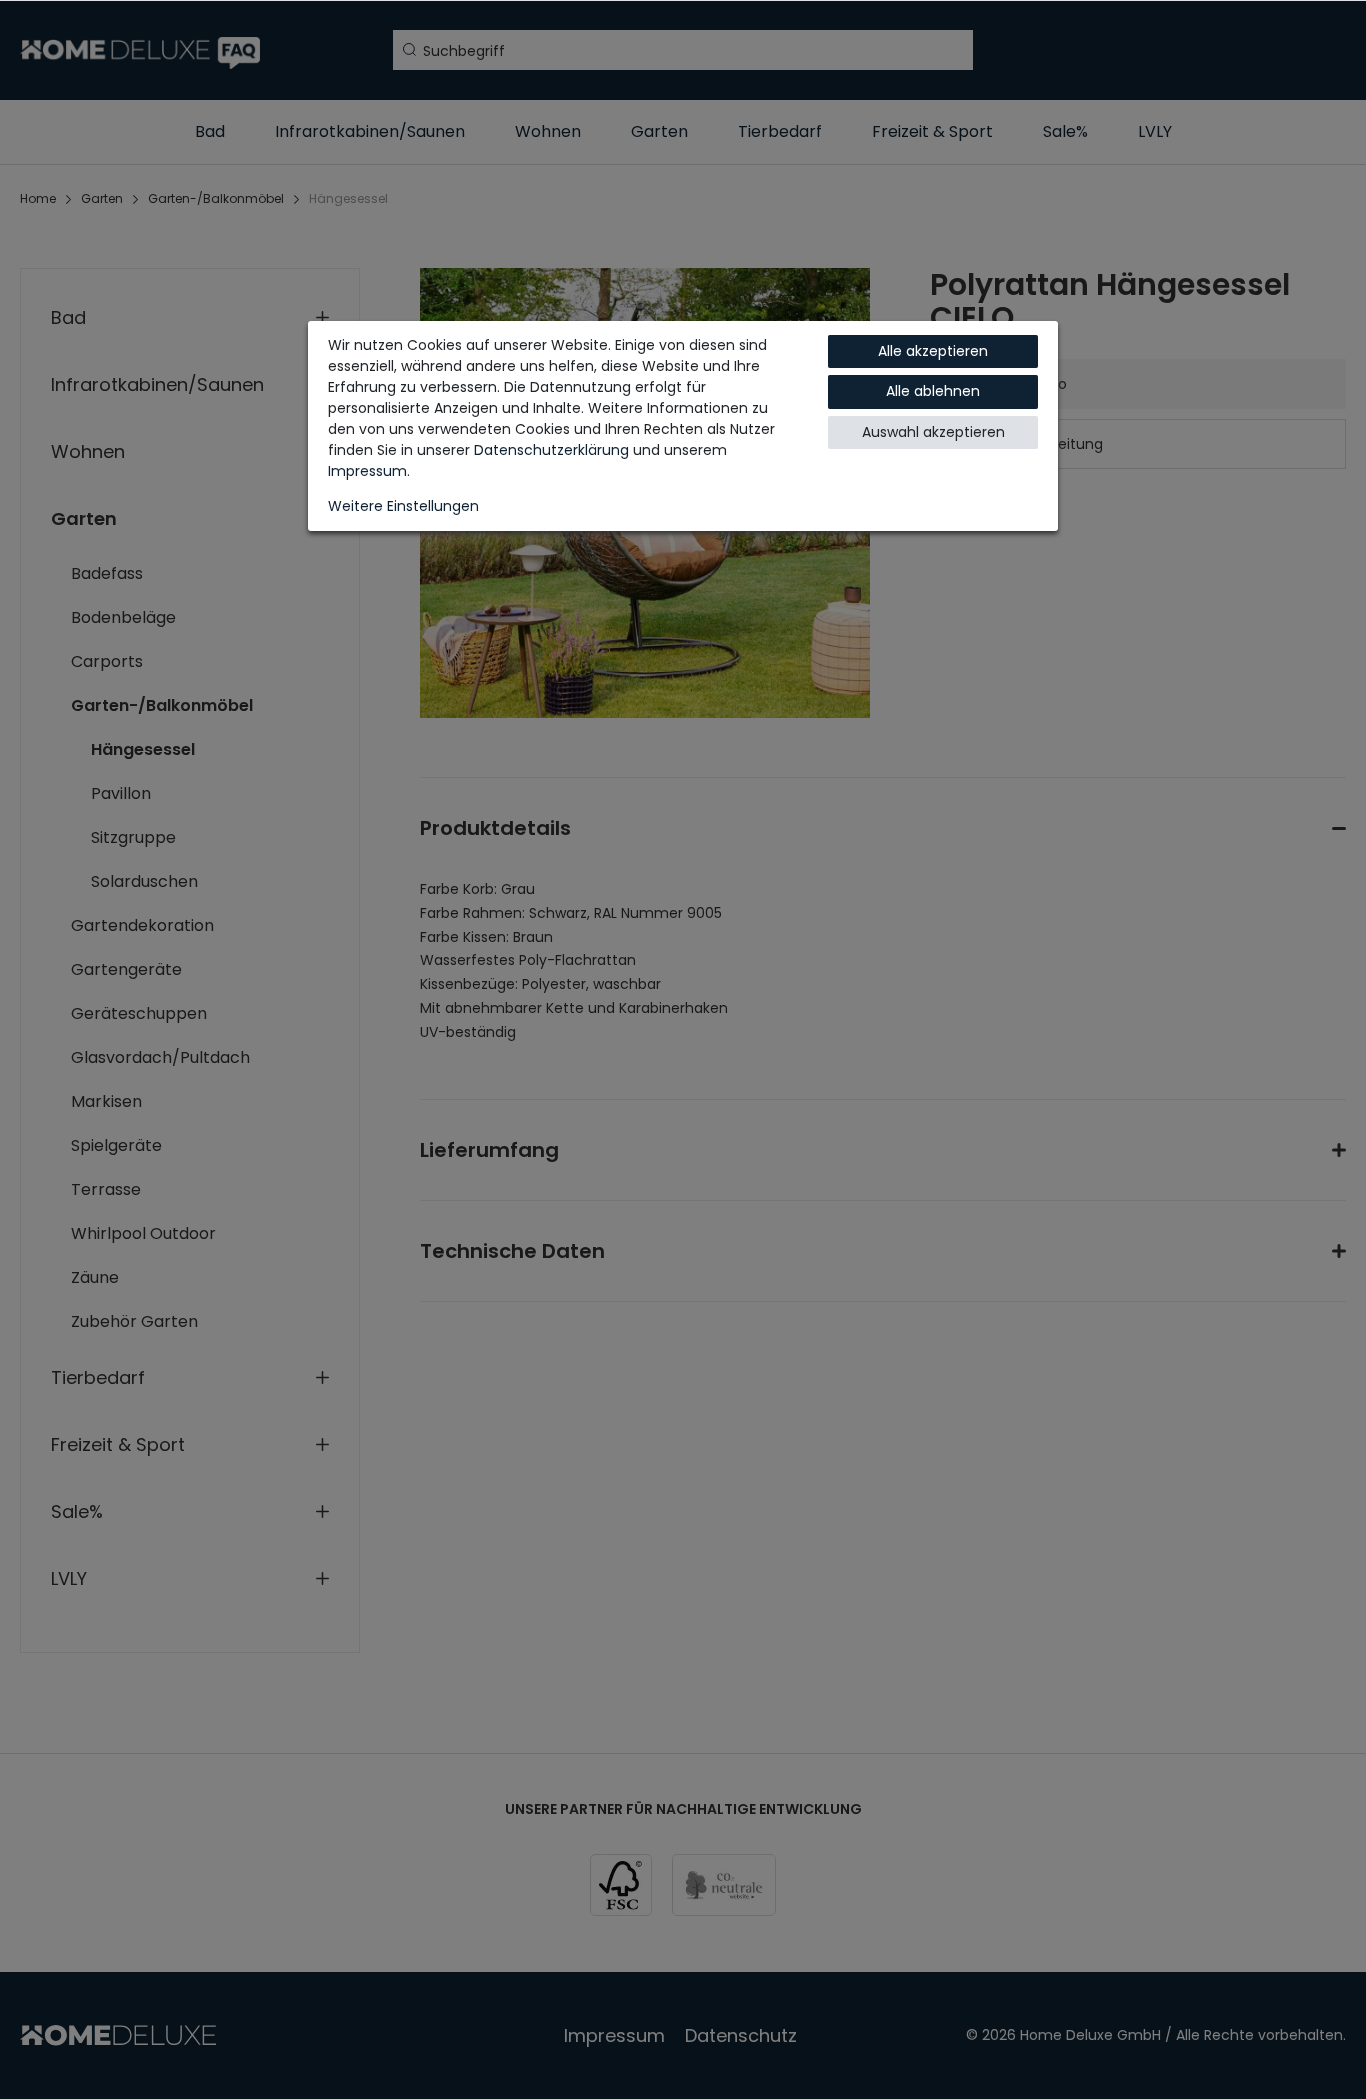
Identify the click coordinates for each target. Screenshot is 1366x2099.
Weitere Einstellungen (403, 506)
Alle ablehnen (933, 391)
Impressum (367, 471)
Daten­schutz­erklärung (551, 450)
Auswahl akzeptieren (933, 432)
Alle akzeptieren (933, 351)
